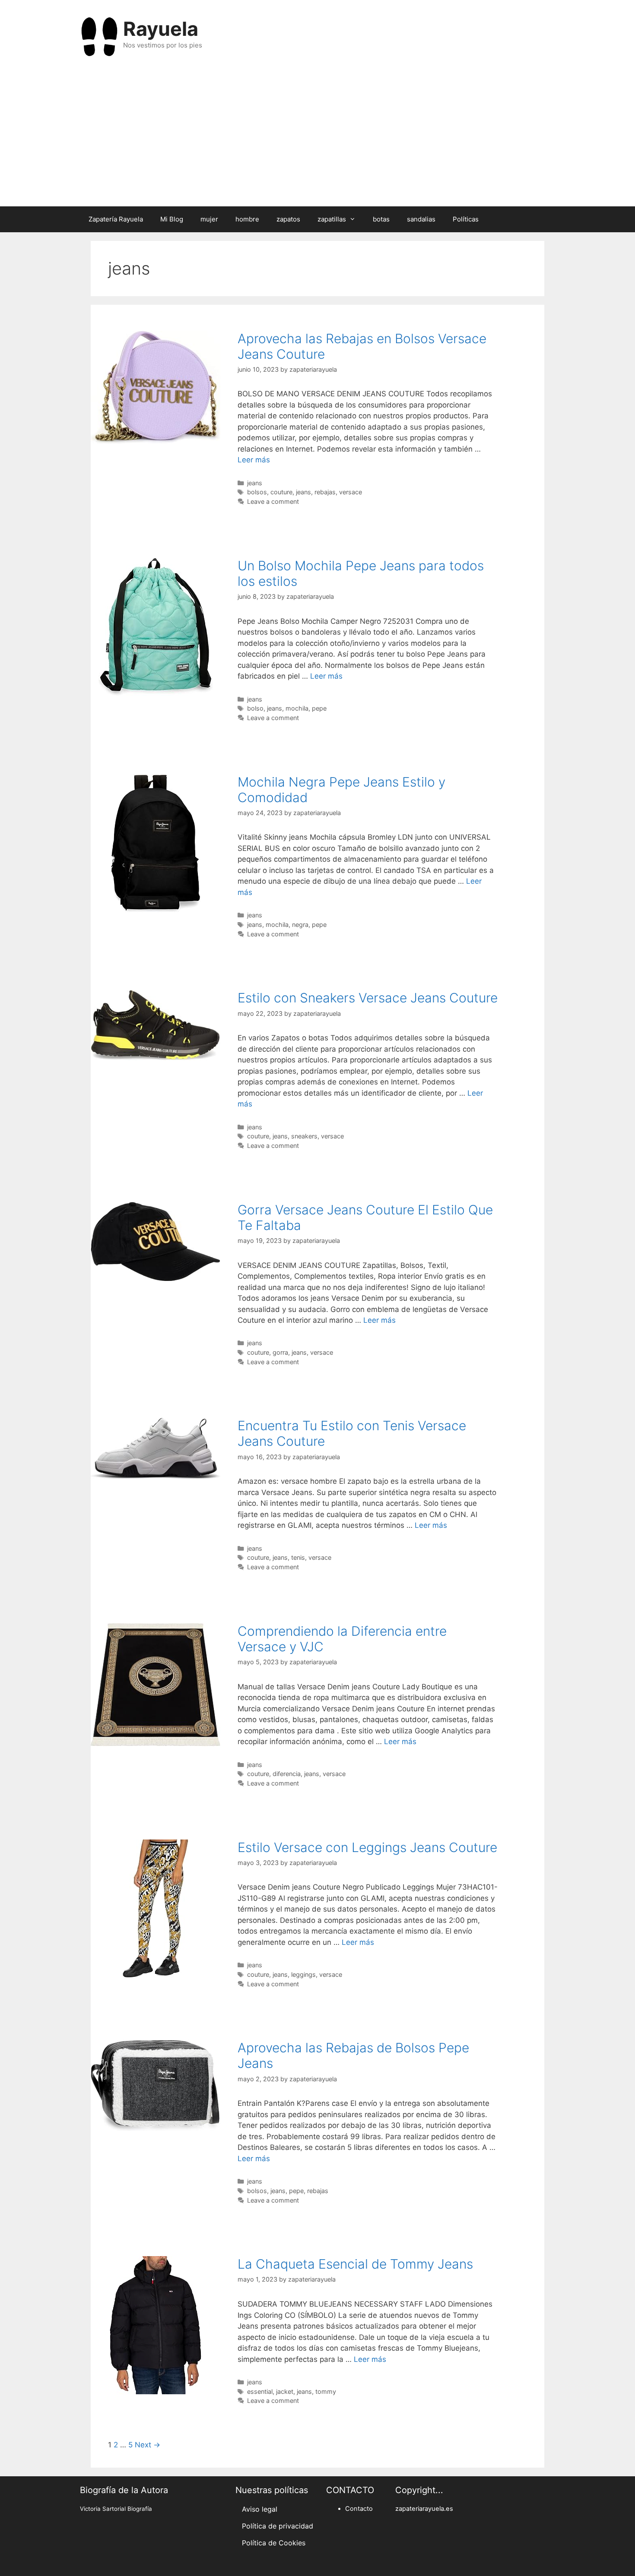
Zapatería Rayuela (116, 219)
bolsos (257, 492)
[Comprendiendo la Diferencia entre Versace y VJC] (156, 1744)
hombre (247, 219)
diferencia (287, 1774)
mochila (297, 708)
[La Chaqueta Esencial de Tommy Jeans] (156, 2392)
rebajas (325, 492)
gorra (280, 1352)
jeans (255, 483)
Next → (148, 2445)
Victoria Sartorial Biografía (116, 2509)
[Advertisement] (317, 137)
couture (281, 492)
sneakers (304, 1136)
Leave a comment (273, 501)
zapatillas (332, 219)
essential (260, 2391)
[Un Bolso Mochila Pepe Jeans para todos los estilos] (156, 693)
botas (381, 219)
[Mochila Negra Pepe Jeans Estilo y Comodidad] (156, 910)
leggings (303, 1974)
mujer (209, 219)
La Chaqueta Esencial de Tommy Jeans (355, 2264)
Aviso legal (260, 2509)
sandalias (421, 219)
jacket (285, 2391)
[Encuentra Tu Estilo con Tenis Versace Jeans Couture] (156, 1477)
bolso (255, 708)
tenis (298, 1557)
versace (351, 492)
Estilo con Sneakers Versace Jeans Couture (368, 998)
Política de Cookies (274, 2543)
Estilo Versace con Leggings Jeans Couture (367, 1847)
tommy (326, 2391)
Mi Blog (172, 219)
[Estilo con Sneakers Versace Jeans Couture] (156, 1058)
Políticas (466, 219)
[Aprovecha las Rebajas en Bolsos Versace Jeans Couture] (156, 441)
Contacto (359, 2509)
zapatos (288, 219)
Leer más (254, 460)
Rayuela (161, 29)
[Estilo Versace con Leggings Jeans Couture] (156, 1975)
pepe (319, 708)
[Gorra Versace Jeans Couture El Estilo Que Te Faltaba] (156, 1279)
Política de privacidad (278, 2526)
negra (300, 925)
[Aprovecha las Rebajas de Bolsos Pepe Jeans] (156, 2128)
